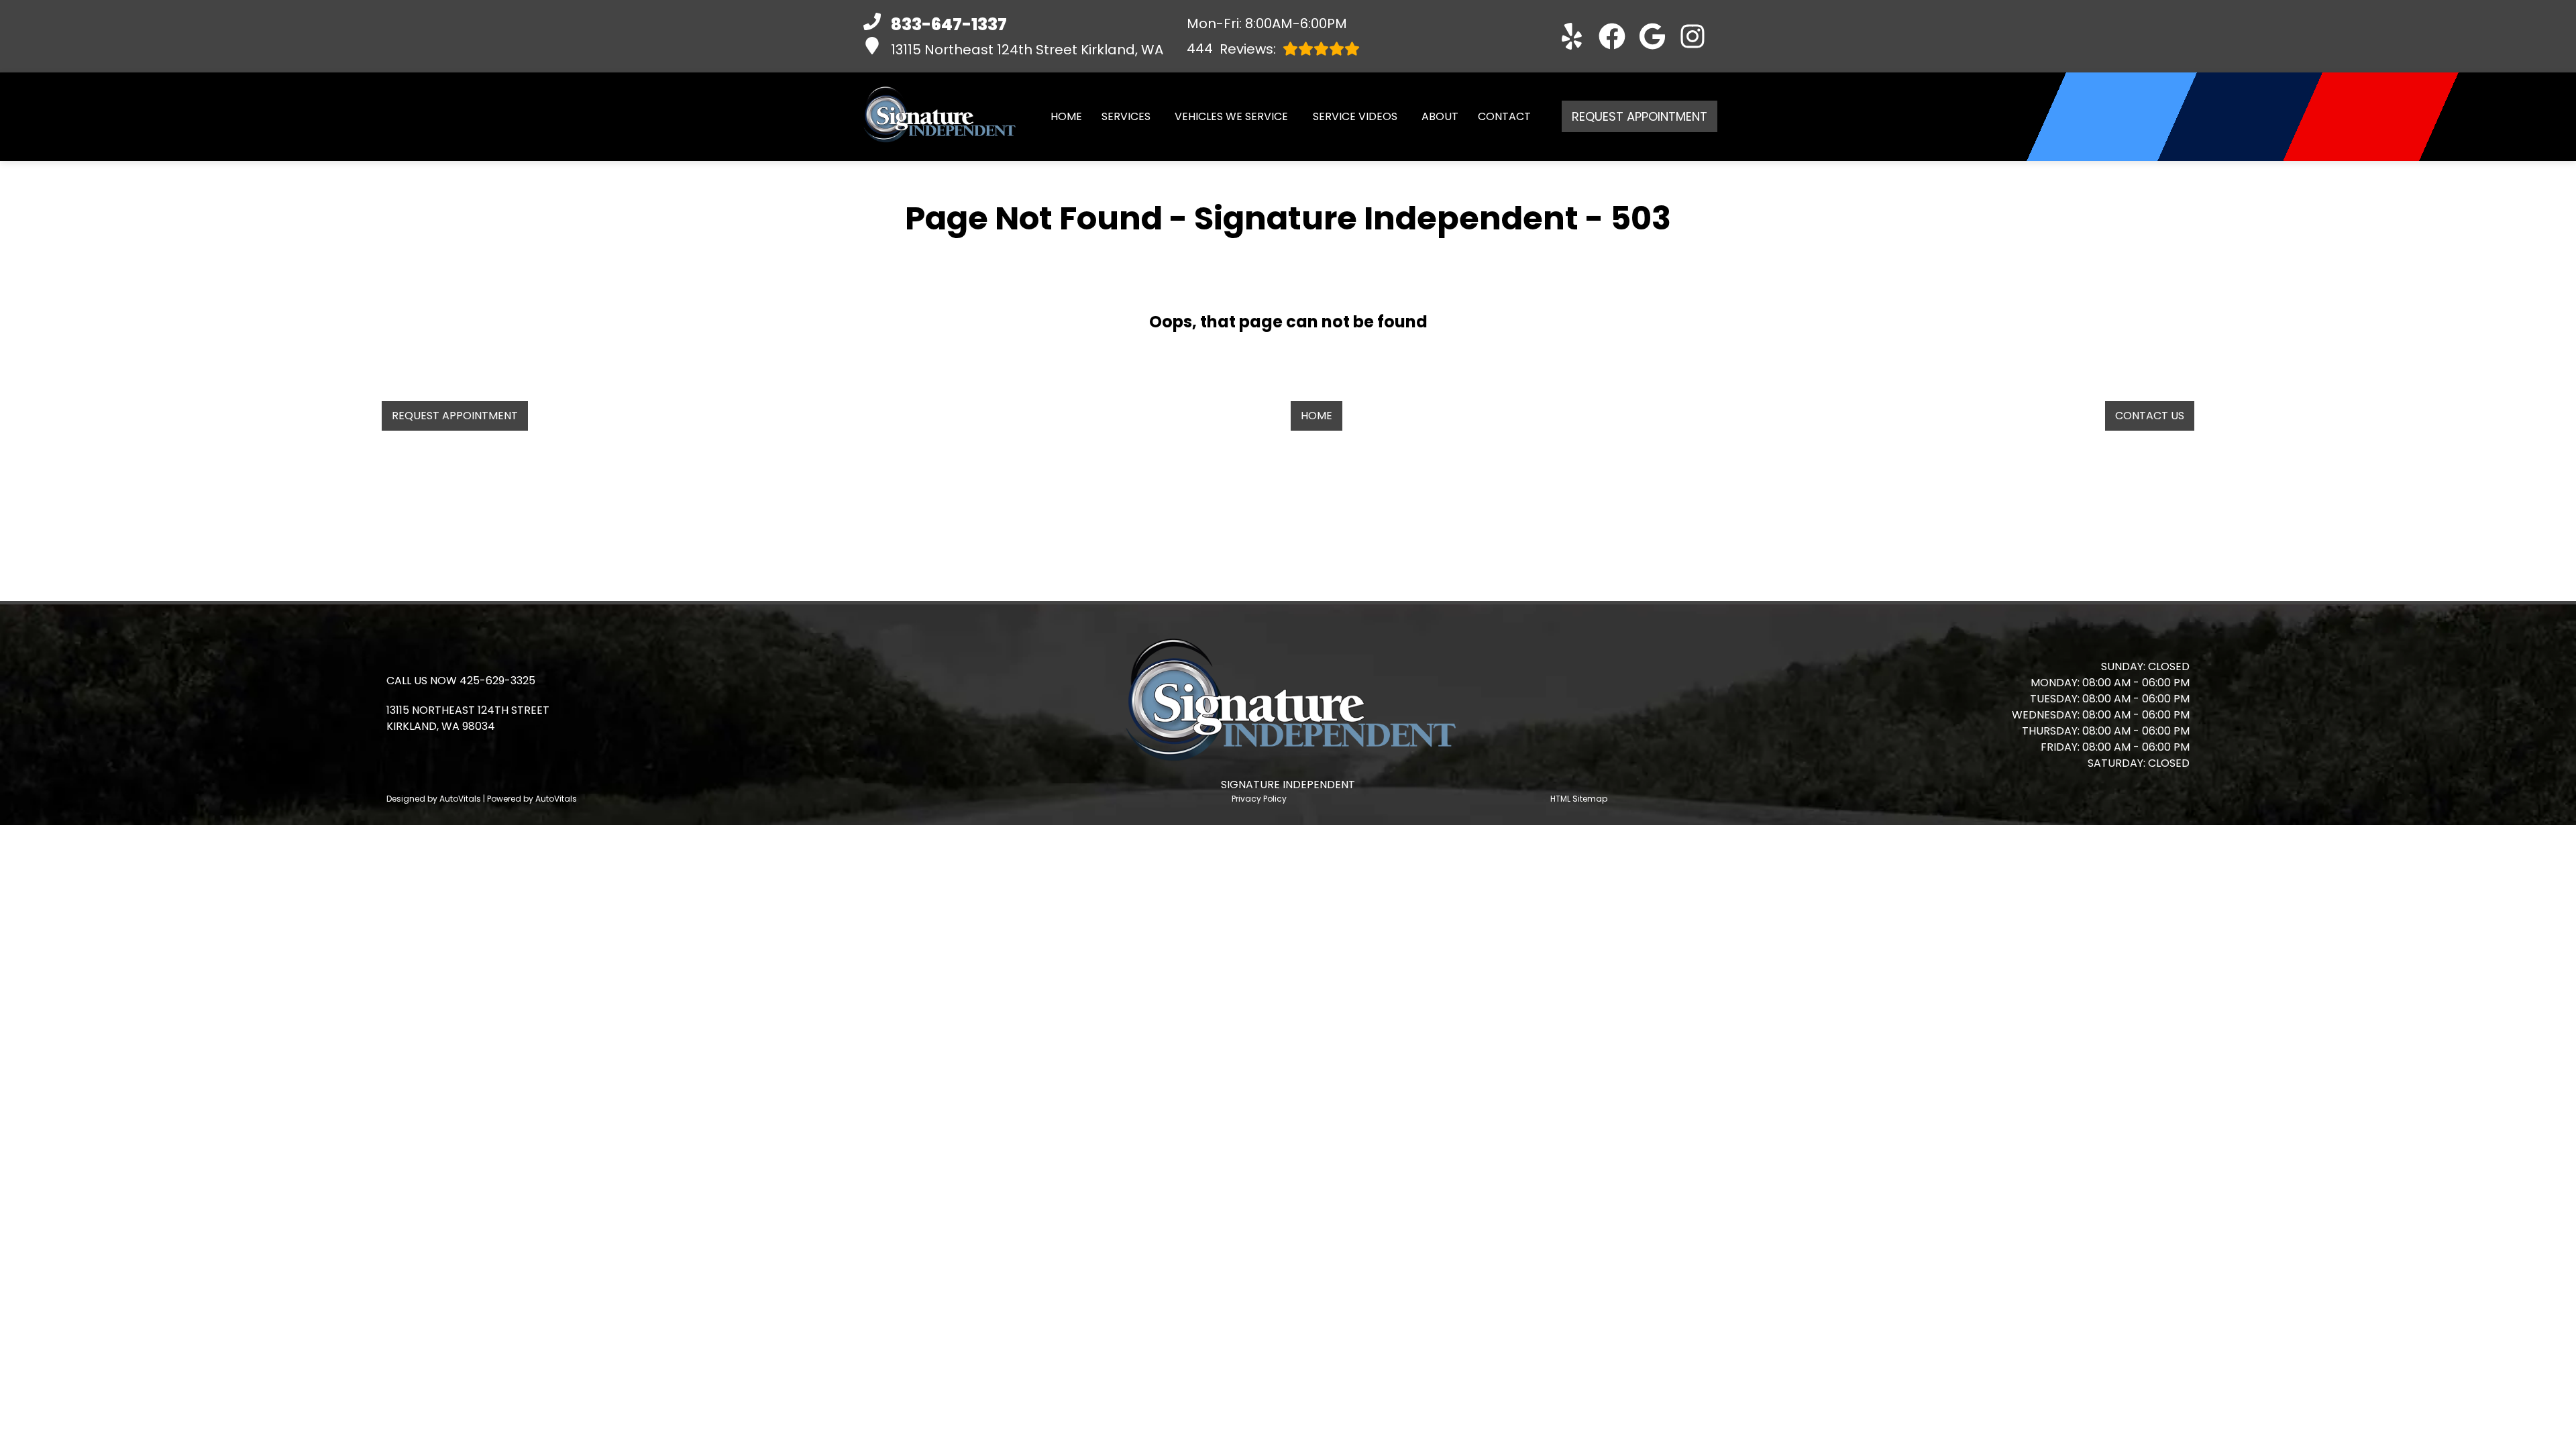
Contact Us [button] (2150, 416)
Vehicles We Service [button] (1231, 116)
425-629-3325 (497, 681)
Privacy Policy (1259, 799)
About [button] (1440, 116)
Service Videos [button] (1355, 116)
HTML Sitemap (1579, 799)
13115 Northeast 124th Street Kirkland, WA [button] (1027, 50)
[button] (1572, 36)
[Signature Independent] (938, 117)
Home (1066, 116)
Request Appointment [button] (1640, 116)
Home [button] (1317, 416)
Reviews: (1231, 49)
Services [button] (1126, 116)
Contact (1504, 116)
